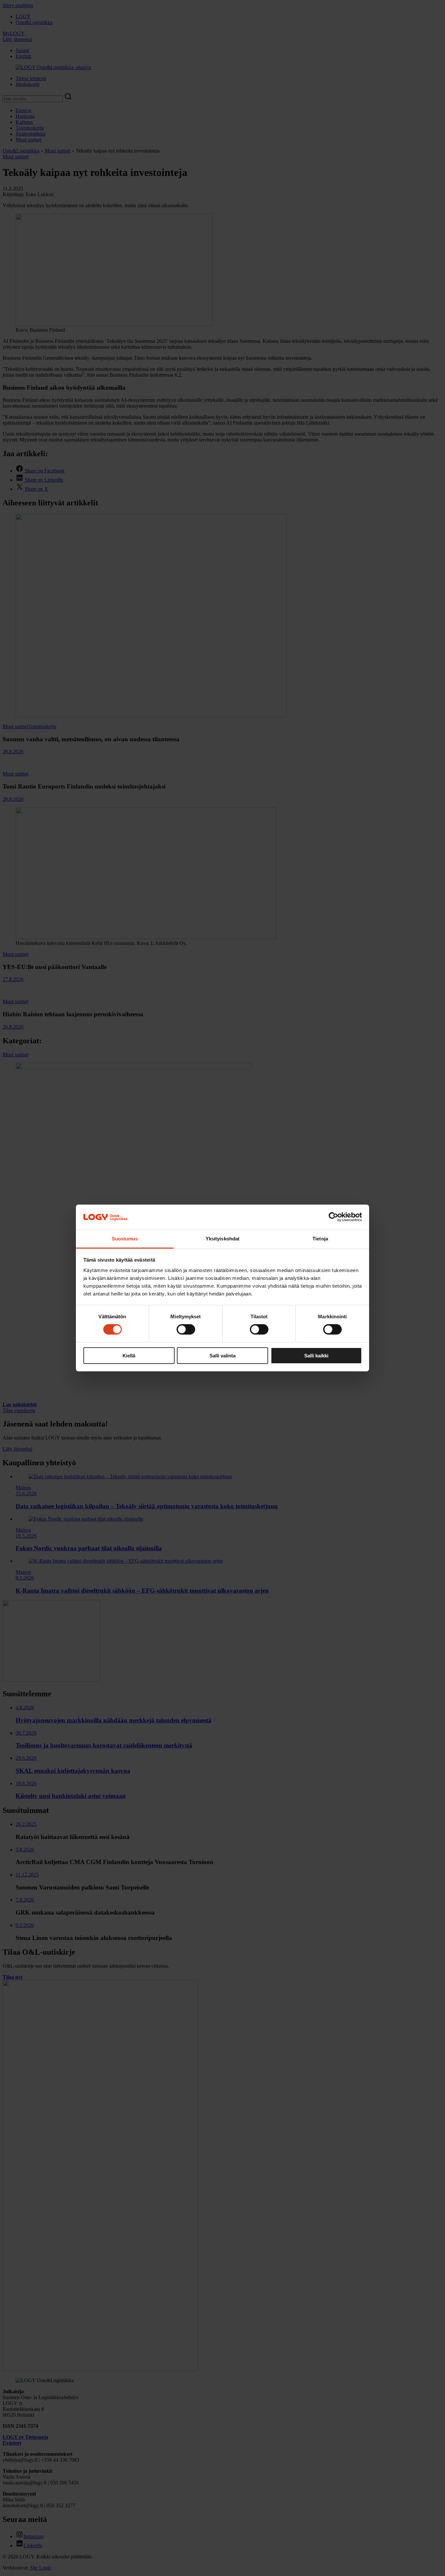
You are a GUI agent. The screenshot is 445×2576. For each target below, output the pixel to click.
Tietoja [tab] (320, 1239)
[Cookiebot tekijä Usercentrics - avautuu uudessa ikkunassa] (333, 1217)
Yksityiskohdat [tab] (223, 1239)
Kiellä (129, 1356)
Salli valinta (223, 1356)
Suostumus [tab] (125, 1239)
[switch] (186, 1329)
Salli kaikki (316, 1356)
